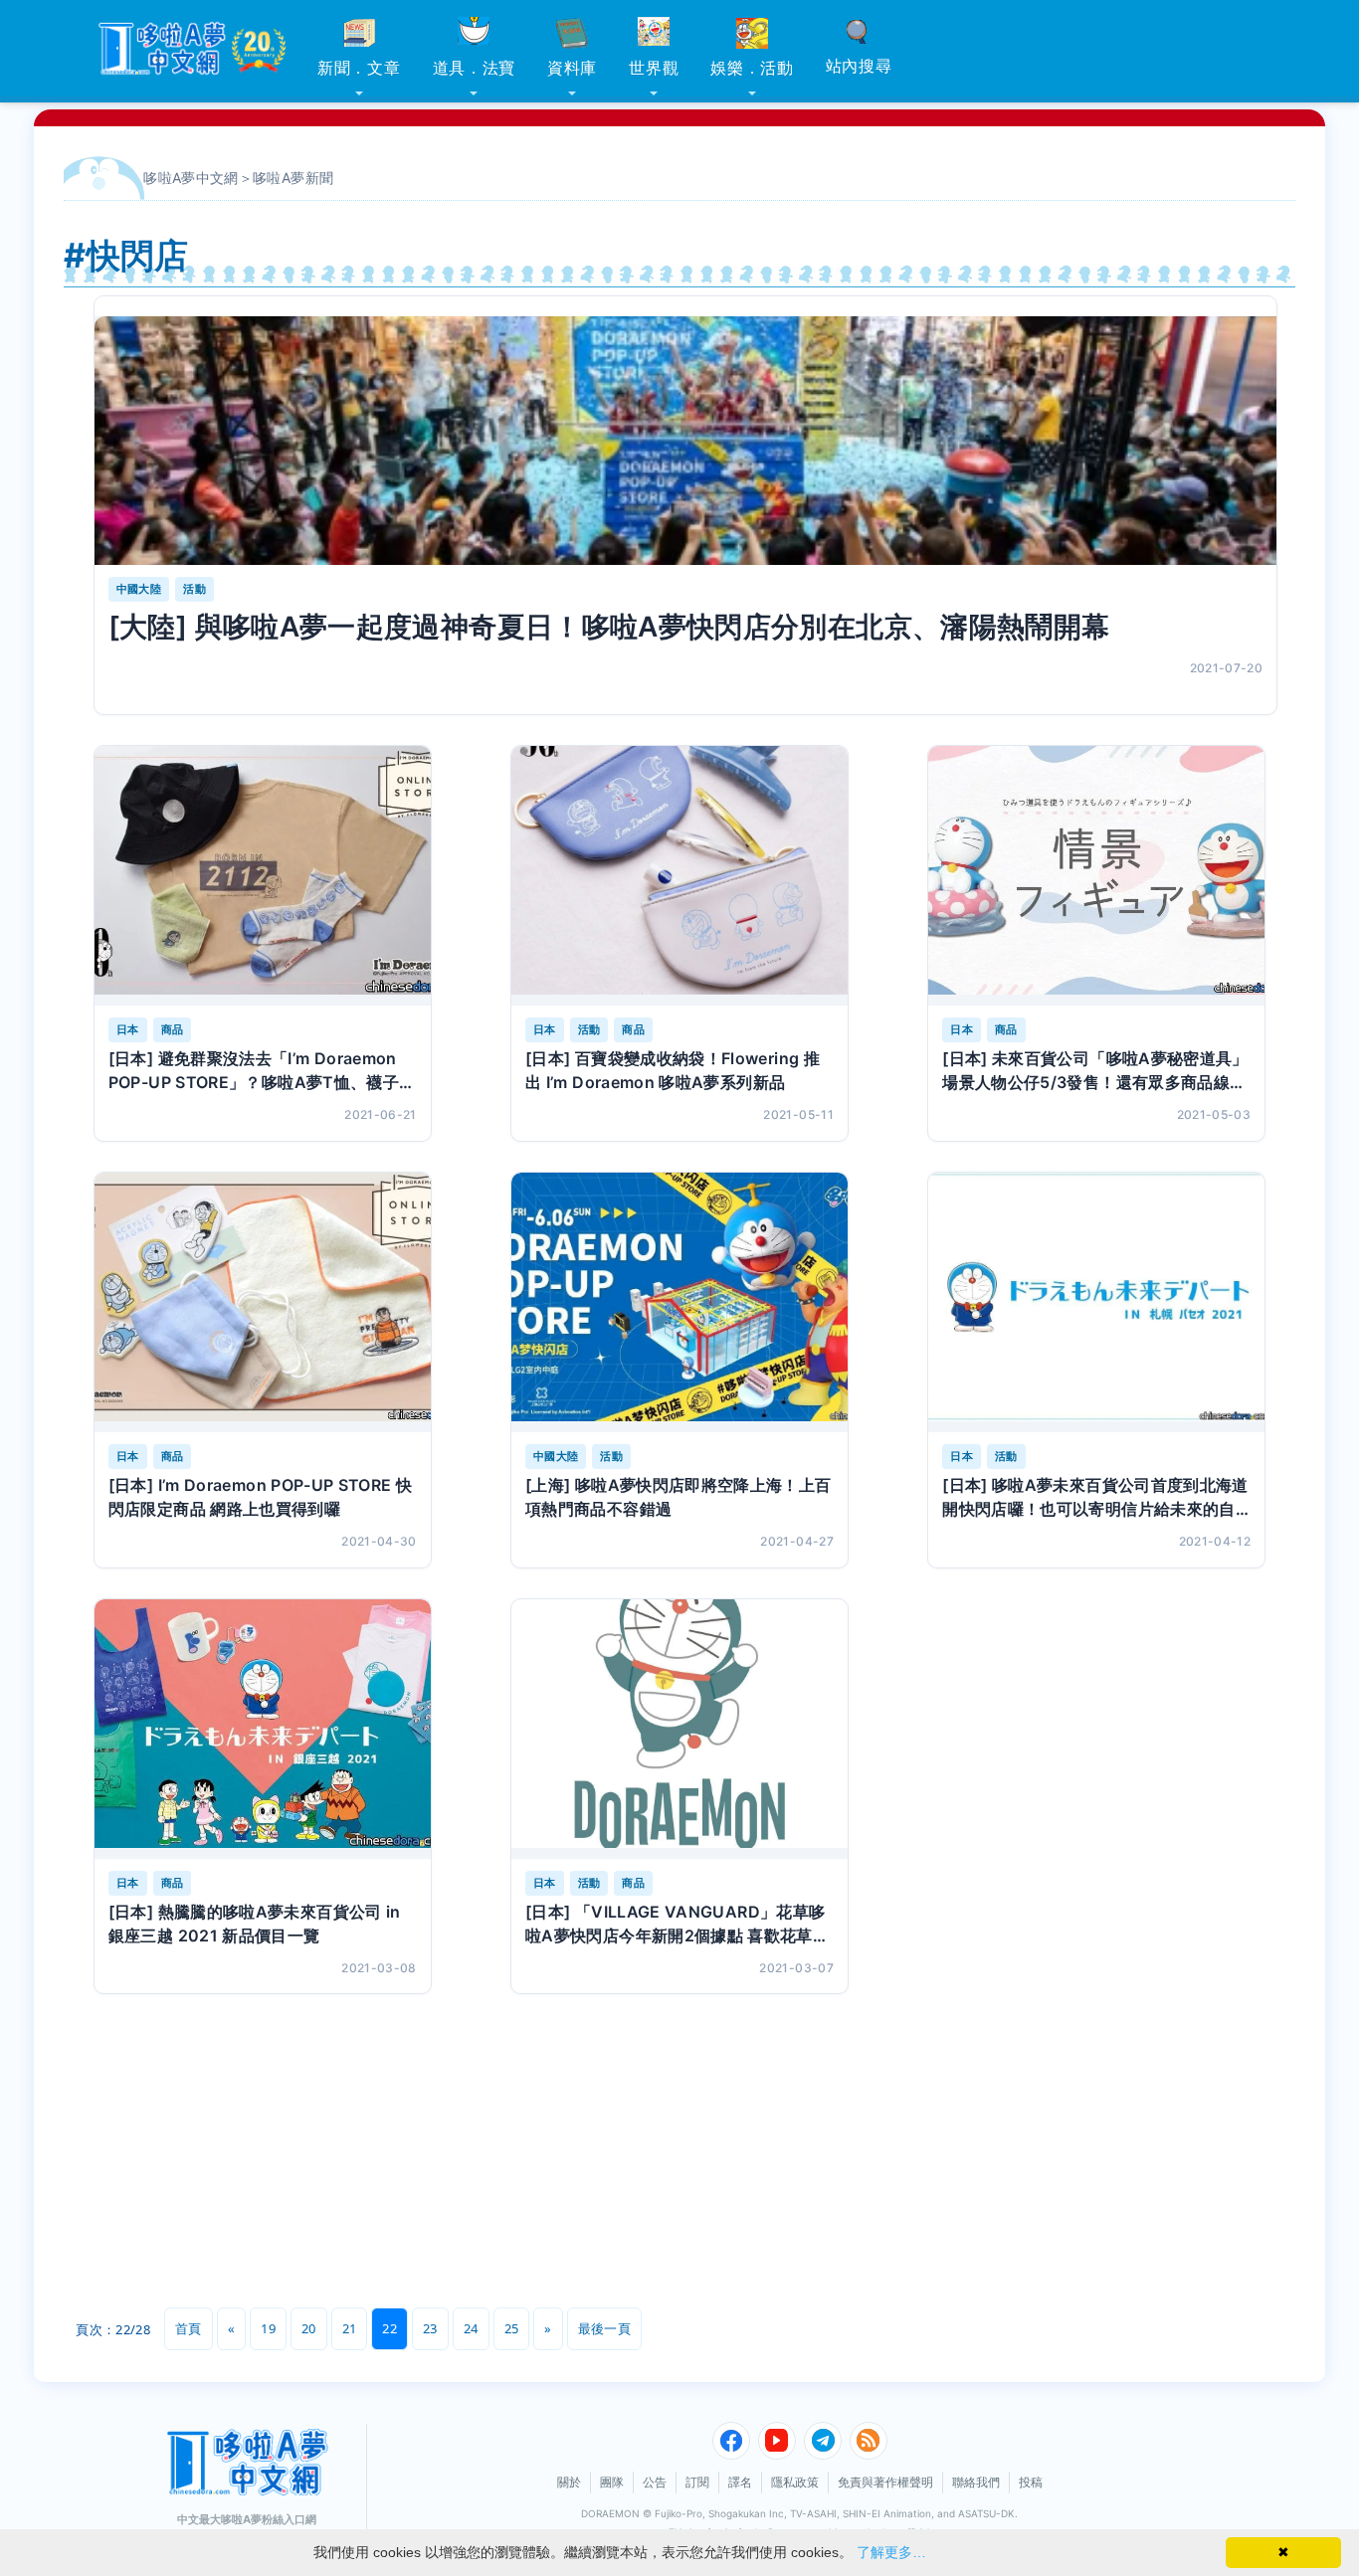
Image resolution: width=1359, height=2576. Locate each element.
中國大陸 (139, 589)
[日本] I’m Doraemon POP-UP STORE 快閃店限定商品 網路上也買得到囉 (261, 1497)
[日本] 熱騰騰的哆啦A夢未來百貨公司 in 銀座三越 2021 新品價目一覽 (255, 1924)
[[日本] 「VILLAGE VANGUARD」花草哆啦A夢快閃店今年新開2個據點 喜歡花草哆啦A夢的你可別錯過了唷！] (679, 1729)
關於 (569, 2482)
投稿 (1031, 2482)
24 (471, 2328)
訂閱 (697, 2482)
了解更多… (891, 2552)
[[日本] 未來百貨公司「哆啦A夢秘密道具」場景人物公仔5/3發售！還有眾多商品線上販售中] (1096, 876)
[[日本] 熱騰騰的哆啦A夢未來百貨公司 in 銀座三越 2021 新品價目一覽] (263, 1729)
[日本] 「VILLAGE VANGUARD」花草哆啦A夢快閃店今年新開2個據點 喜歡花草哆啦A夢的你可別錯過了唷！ (677, 1925)
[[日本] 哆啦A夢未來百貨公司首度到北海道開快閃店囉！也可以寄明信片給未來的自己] (1096, 1302)
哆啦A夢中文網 (191, 178)
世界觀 (654, 68)
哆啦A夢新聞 (293, 178)
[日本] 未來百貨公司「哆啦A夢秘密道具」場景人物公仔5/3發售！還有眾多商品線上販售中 (1095, 1071)
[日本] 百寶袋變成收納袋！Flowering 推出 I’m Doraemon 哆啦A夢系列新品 (673, 1070)
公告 (655, 2482)
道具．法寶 (475, 68)
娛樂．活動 (752, 68)
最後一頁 (604, 2328)
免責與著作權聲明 (885, 2482)
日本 (128, 1029)
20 (309, 2328)
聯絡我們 (976, 2482)
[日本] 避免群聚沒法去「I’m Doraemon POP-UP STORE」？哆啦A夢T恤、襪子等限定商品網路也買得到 (262, 1071)
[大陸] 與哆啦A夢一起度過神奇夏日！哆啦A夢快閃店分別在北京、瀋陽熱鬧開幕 (609, 627)
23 (430, 2328)
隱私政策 (795, 2482)
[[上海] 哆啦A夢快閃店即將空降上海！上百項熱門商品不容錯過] (679, 1302)
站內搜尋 (859, 66)
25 (512, 2328)
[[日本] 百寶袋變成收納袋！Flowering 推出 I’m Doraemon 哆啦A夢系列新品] (679, 876)
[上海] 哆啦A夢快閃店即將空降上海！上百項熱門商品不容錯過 (679, 1497)
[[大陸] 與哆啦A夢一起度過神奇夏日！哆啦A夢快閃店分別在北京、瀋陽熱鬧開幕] (685, 441)
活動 (194, 589)
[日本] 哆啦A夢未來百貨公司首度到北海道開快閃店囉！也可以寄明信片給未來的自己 (1095, 1498)
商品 (173, 1029)
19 (268, 2328)
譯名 (740, 2482)
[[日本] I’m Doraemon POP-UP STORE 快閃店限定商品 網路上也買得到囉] (263, 1302)
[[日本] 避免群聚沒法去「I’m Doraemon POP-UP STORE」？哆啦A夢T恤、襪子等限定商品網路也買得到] (263, 876)
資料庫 (572, 68)
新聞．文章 (359, 68)
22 (389, 2328)
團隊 (612, 2482)
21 (350, 2328)
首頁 (189, 2328)
